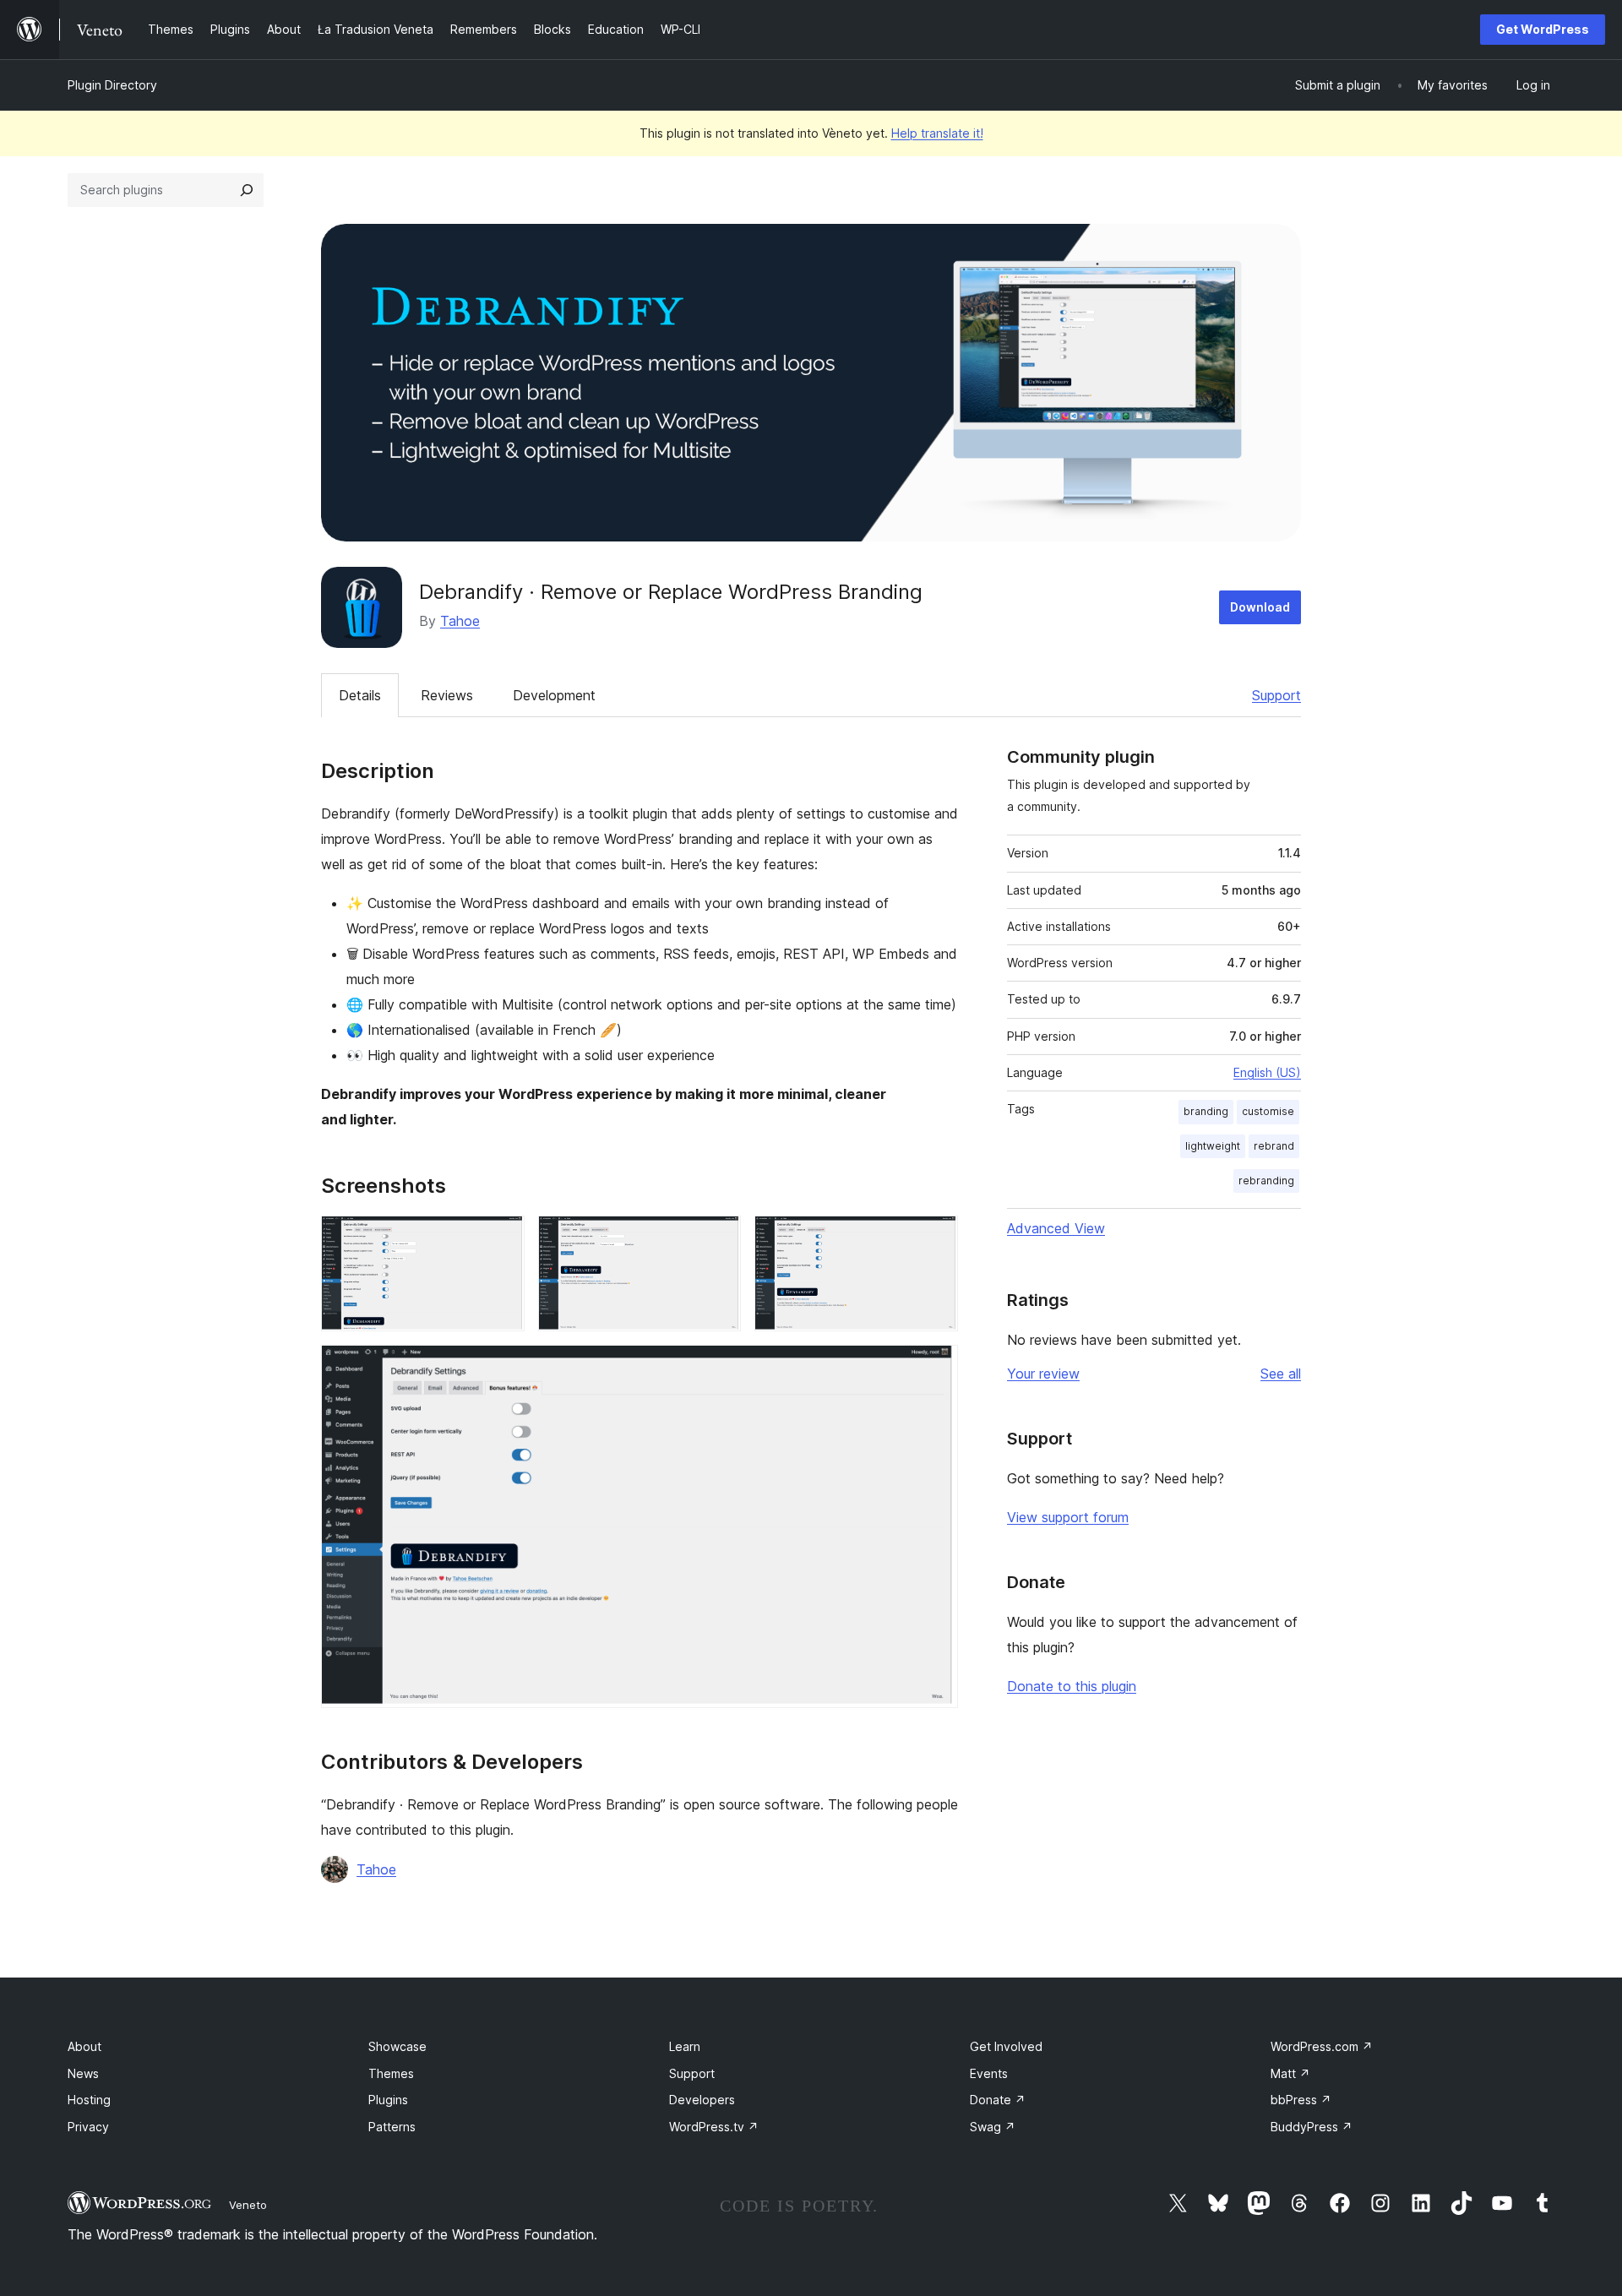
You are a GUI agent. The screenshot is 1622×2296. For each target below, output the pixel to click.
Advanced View (1056, 1228)
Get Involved (1006, 2046)
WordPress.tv (714, 2127)
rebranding (1266, 1181)
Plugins (388, 2100)
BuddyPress (1312, 2127)
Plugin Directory (112, 85)
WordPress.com (1322, 2046)
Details (360, 695)
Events (989, 2073)
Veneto (248, 2205)
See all (1281, 1374)
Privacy (88, 2127)
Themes (391, 2073)
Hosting (89, 2100)
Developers (702, 2100)
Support (1276, 695)
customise (1268, 1111)
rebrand (1274, 1146)
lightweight (1213, 1146)
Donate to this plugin (1072, 1686)
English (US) (1267, 1072)
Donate (998, 2100)
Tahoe (460, 621)
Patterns (392, 2127)
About (84, 2046)
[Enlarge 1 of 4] (502, 1238)
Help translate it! (937, 133)
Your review (1043, 1374)
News (83, 2073)
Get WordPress (1543, 29)
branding (1206, 1111)
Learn (685, 2046)
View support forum (1068, 1517)
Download (1260, 607)
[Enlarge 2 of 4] (718, 1238)
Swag (993, 2127)
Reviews (447, 695)
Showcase (397, 2046)
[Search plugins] (247, 190)
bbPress (1301, 2100)
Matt (1290, 2073)
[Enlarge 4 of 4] (935, 1368)
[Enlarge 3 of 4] (935, 1238)
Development (554, 695)
